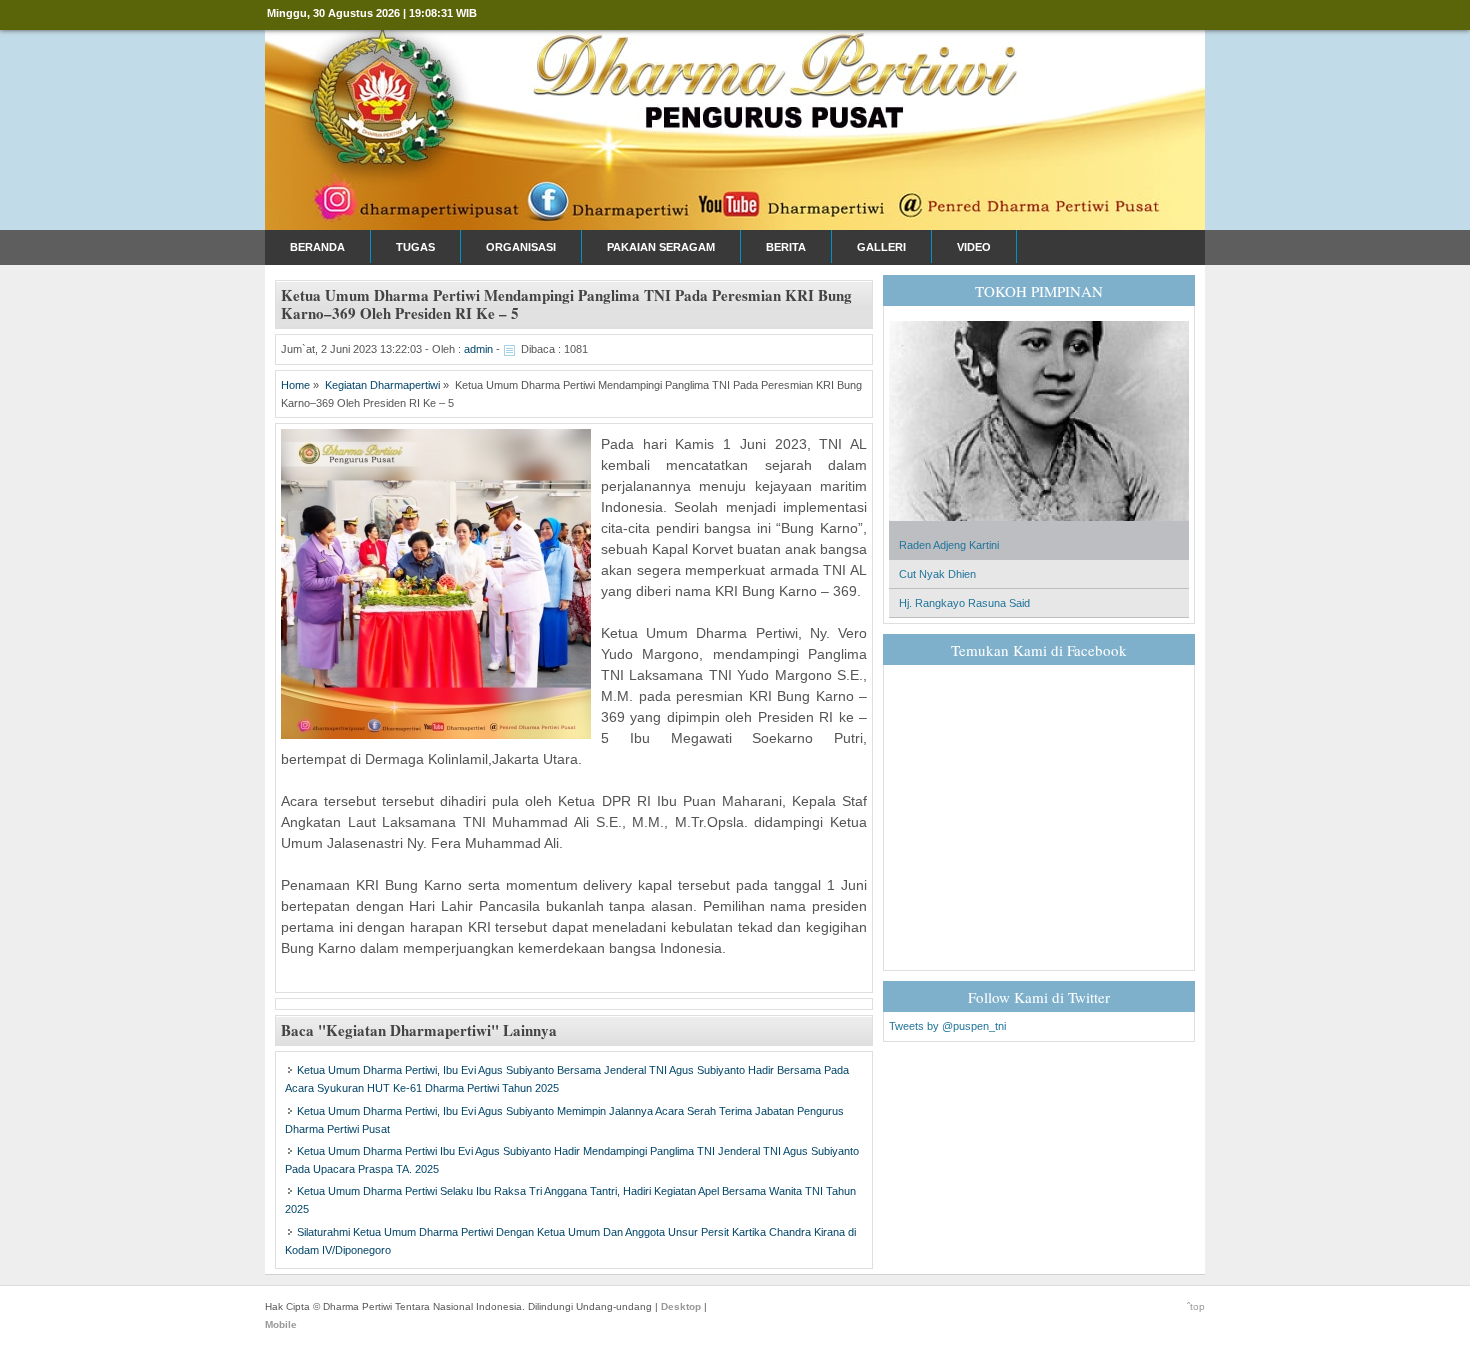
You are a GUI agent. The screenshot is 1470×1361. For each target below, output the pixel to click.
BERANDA (317, 247)
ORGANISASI (521, 247)
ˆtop (1196, 1306)
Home (295, 385)
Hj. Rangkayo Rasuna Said (964, 603)
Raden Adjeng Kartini (949, 545)
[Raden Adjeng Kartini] (1039, 527)
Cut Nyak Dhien (937, 574)
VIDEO (974, 247)
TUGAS (415, 247)
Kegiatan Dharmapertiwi (382, 385)
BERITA (786, 247)
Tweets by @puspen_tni (947, 1026)
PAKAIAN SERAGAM (661, 247)
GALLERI (881, 247)
